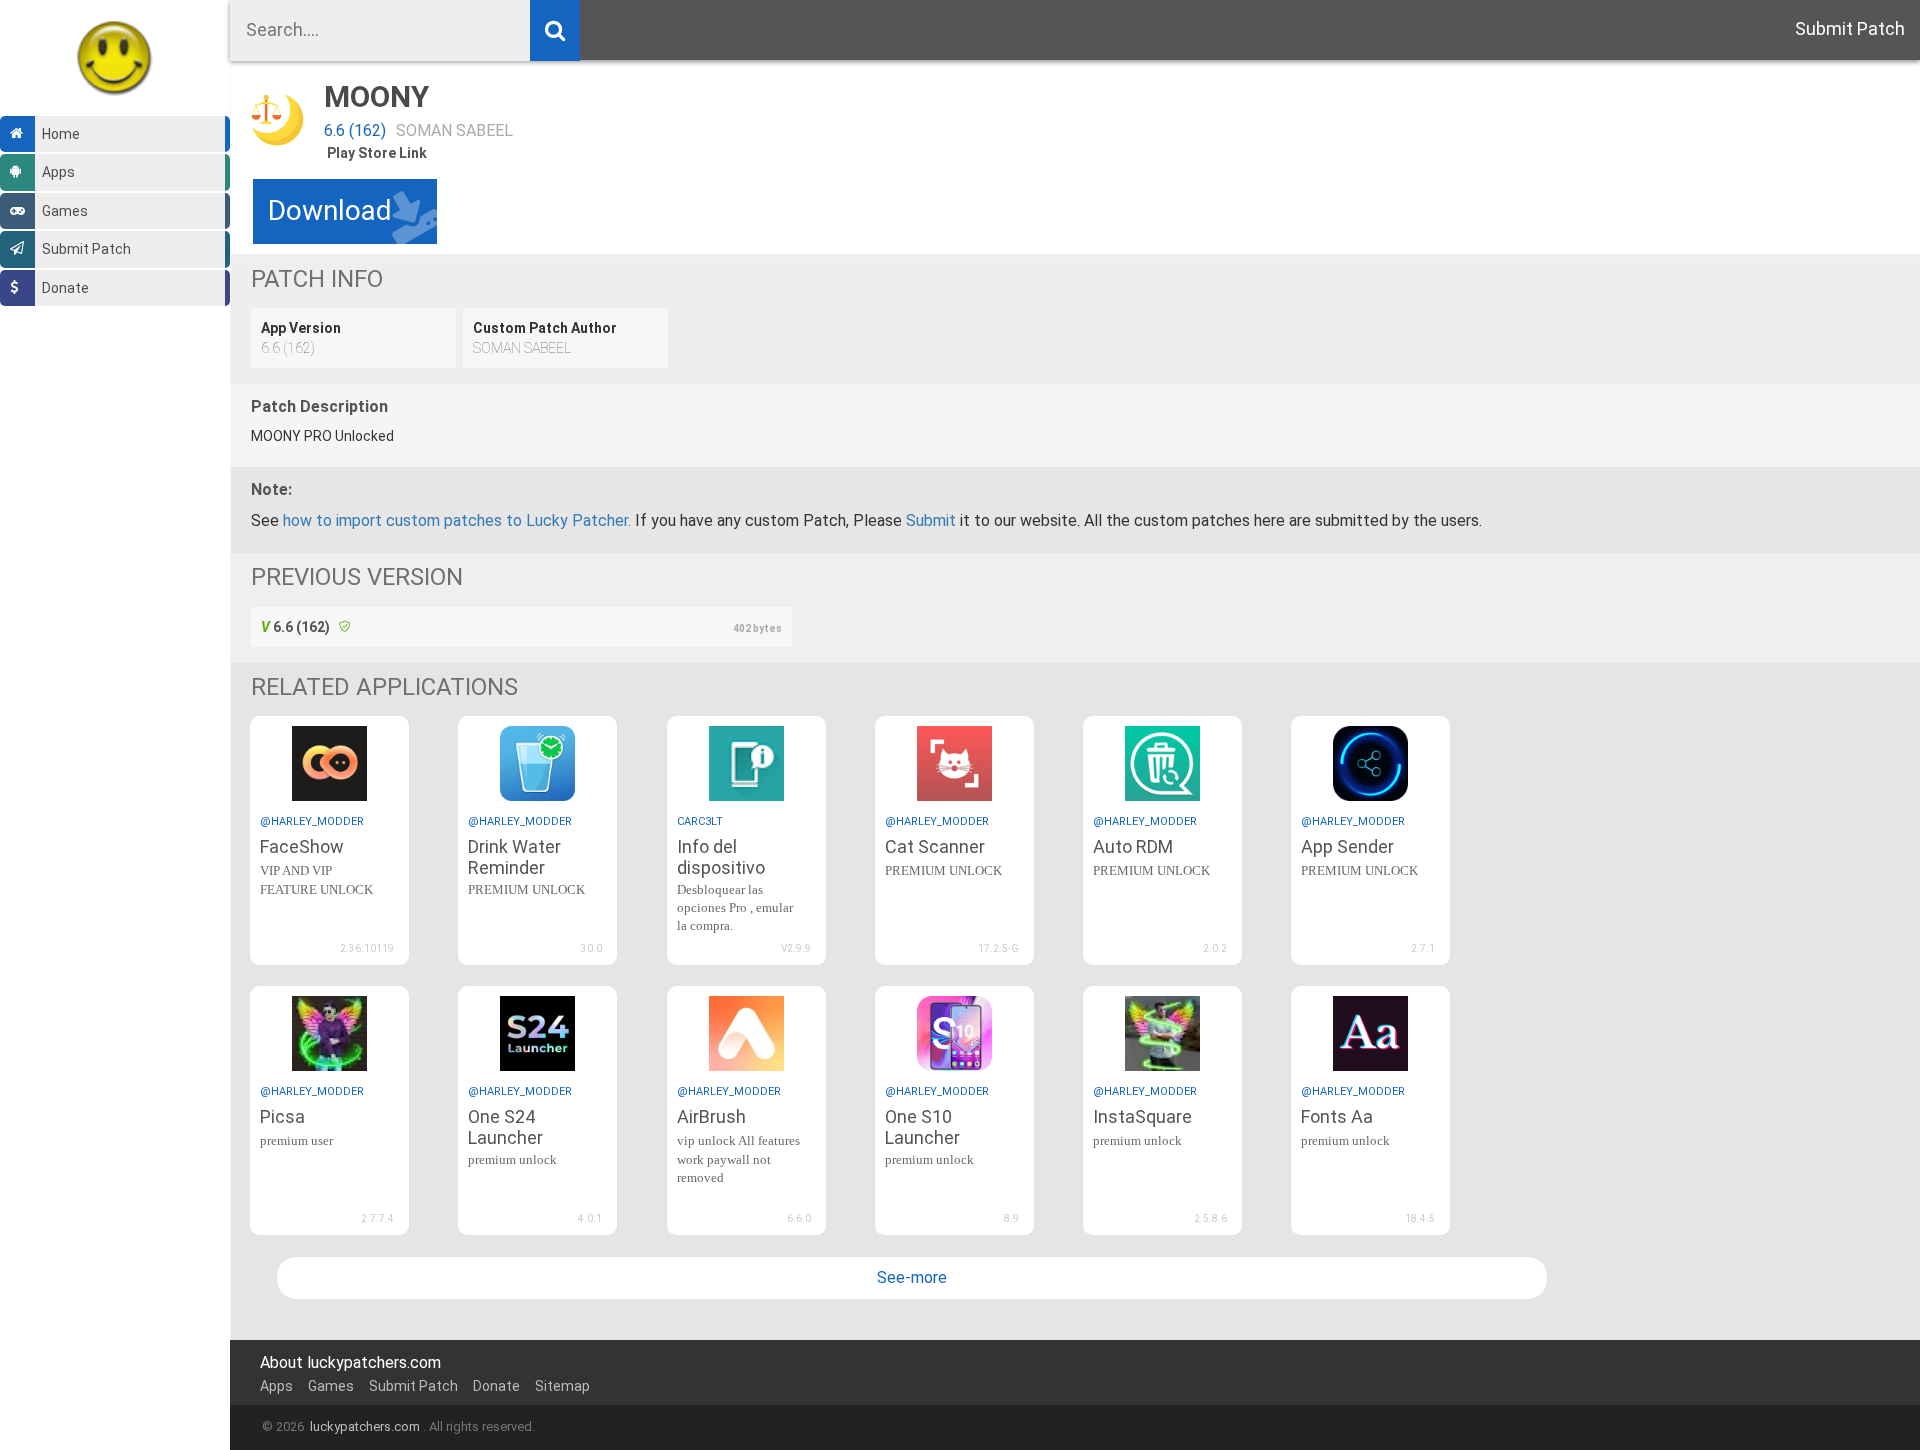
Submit (931, 520)
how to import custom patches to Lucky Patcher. (457, 520)
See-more (912, 1277)
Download (330, 210)
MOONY (376, 96)
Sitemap (562, 1386)
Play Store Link (377, 153)
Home (61, 134)
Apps (58, 172)
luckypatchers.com (365, 1426)
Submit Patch (86, 249)
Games (65, 211)
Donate (65, 288)
